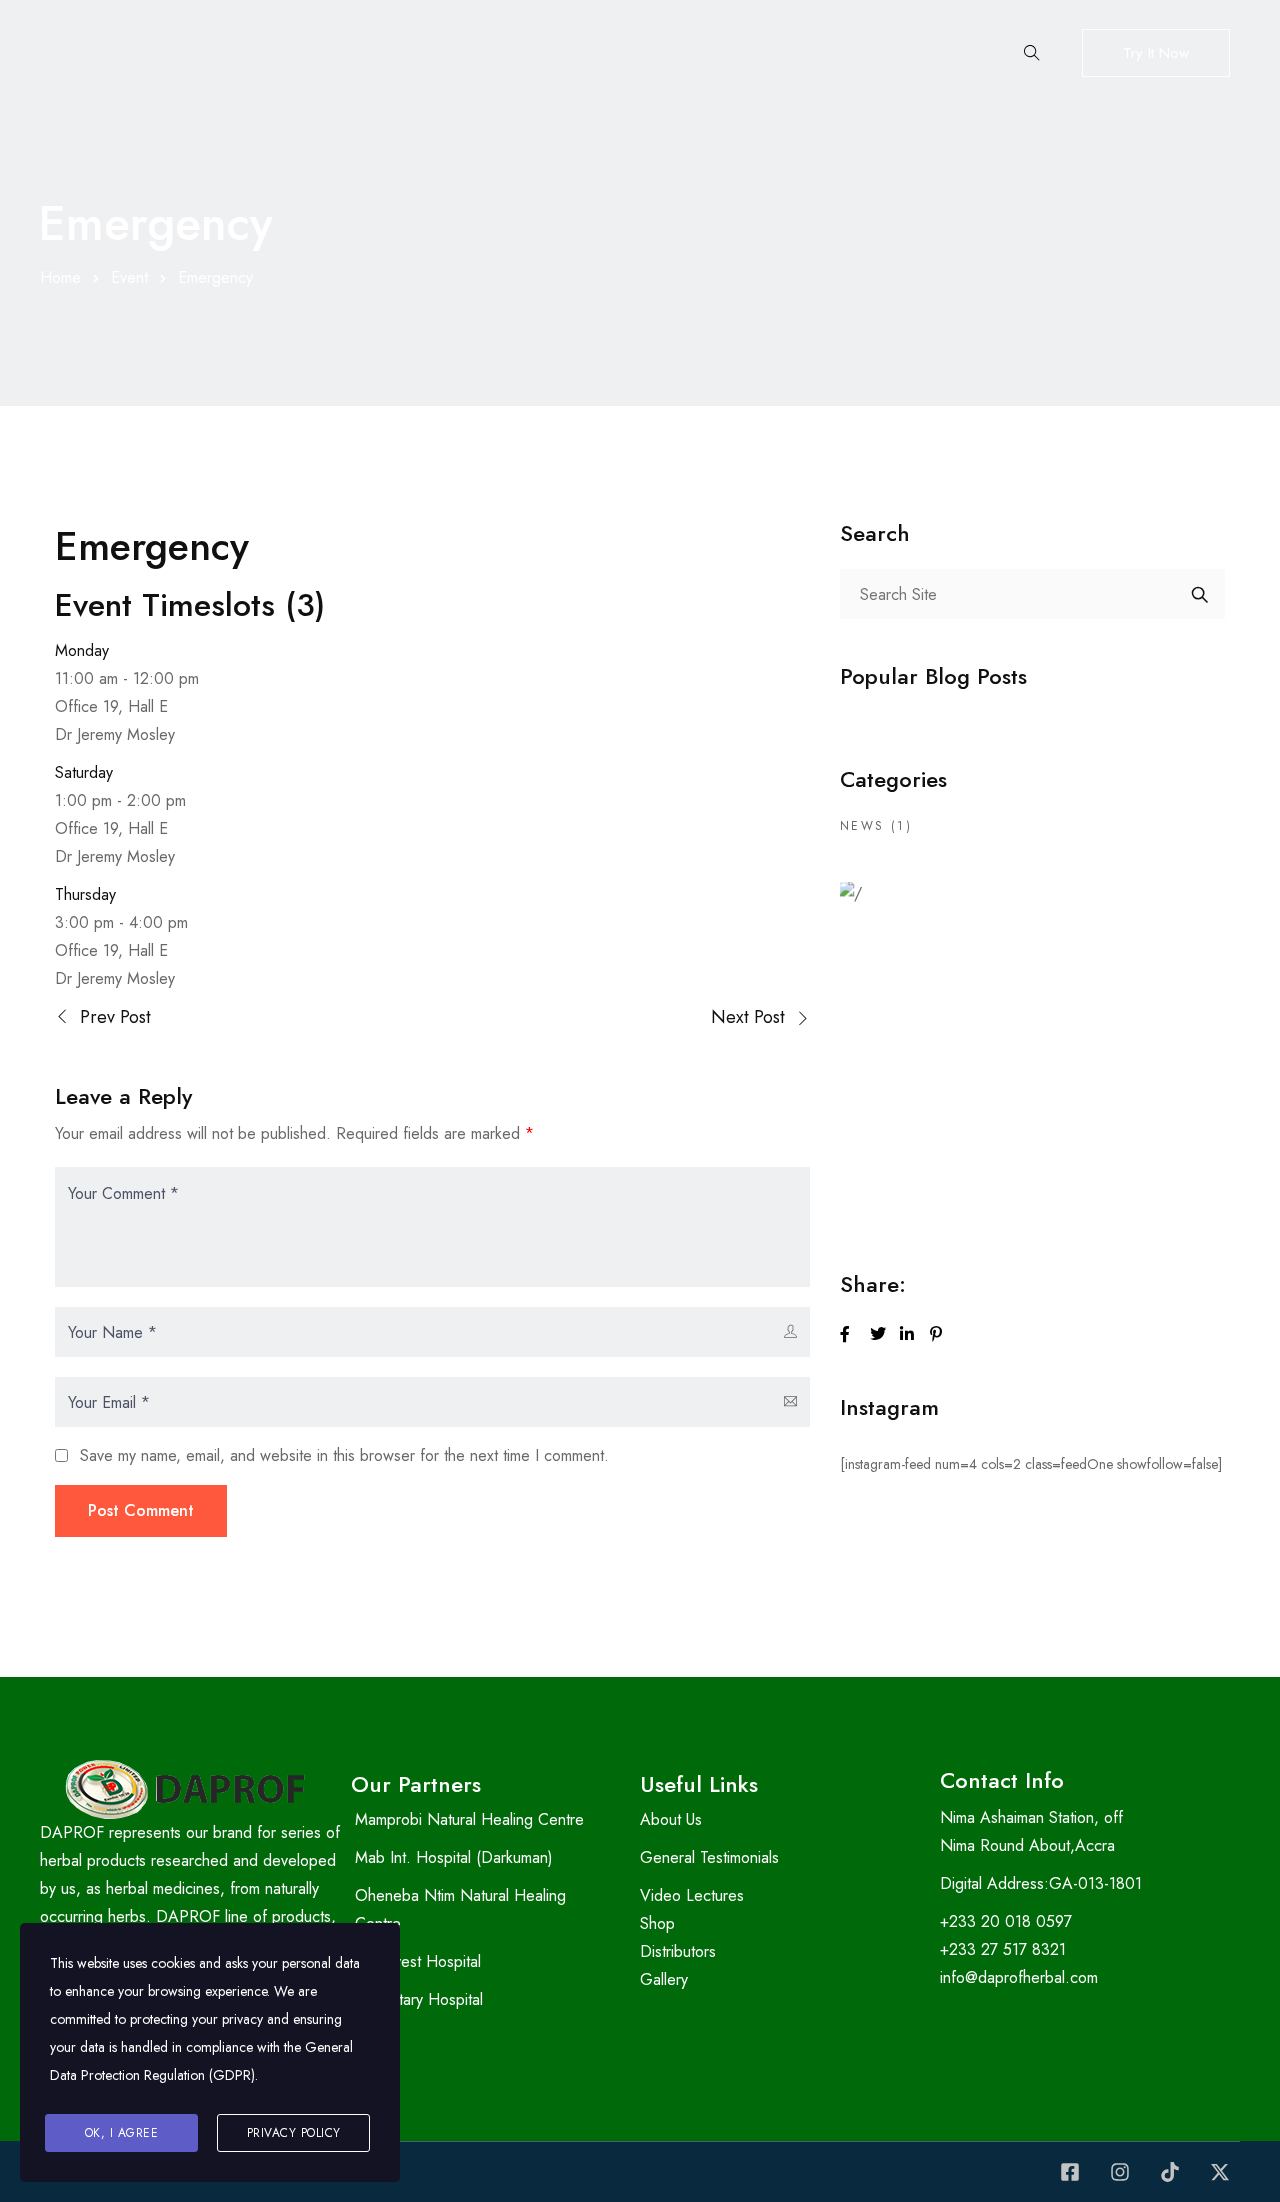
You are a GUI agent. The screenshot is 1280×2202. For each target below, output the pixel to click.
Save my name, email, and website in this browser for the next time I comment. (344, 1455)
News (862, 826)
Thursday (85, 894)
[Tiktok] (1170, 2172)
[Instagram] (1120, 2172)
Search (1200, 594)
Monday (82, 650)
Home (60, 277)
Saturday (84, 772)
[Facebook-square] (1070, 2172)
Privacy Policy (294, 2133)
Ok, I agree (122, 2133)
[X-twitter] (1220, 2172)
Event (129, 277)
